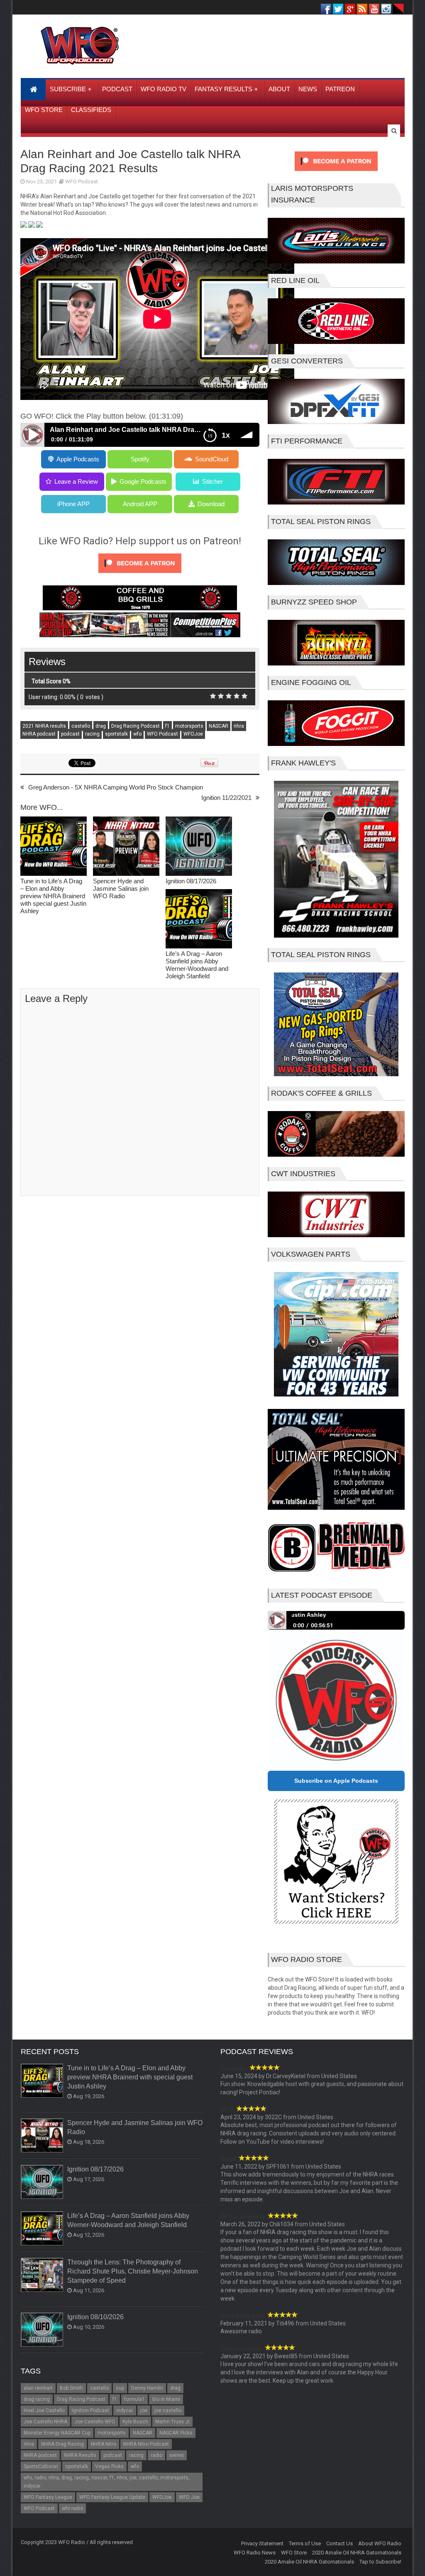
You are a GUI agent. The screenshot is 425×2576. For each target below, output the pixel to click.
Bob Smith (71, 2388)
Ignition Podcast (90, 2410)
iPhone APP (73, 504)
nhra (239, 726)
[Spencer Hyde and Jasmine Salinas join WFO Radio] (126, 847)
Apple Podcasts (78, 459)
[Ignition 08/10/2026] (42, 2330)
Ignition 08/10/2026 (95, 2317)
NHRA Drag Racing (62, 2444)
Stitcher (212, 481)
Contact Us (340, 2543)
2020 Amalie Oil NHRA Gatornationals (357, 2553)
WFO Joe (189, 2497)
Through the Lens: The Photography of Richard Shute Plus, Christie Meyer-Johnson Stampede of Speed (133, 2271)
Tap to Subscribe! (380, 2562)
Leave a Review (76, 481)
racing (92, 734)
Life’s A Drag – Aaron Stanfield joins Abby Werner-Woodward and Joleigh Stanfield (197, 965)
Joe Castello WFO (95, 2422)
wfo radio (72, 2508)
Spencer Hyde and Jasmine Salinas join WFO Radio (121, 888)
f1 (167, 726)
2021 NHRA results (44, 726)
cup (120, 2388)
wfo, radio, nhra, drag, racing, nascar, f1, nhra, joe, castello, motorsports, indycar (107, 2482)
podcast (70, 734)
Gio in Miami (166, 2399)
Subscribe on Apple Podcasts (336, 1781)
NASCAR (219, 726)
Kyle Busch (135, 2422)
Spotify (140, 459)
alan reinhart (38, 2388)
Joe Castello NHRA (45, 2422)
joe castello (168, 2410)
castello (81, 726)
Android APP (140, 504)
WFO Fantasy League (48, 2497)
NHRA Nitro (104, 2444)
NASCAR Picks (176, 2433)
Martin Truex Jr (172, 2422)
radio (156, 2455)
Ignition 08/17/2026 (191, 881)
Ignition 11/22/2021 (226, 798)
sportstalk (116, 734)
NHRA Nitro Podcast (146, 2444)
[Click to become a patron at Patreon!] (140, 575)
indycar (125, 2410)
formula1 (134, 2399)
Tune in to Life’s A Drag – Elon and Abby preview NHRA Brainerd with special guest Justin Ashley (53, 896)
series (177, 2455)
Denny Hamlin (147, 2388)
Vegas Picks (109, 2466)
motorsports (189, 726)
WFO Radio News (255, 2553)
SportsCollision (41, 2466)
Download (211, 504)
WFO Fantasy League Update (112, 2497)
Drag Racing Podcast (136, 726)
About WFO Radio (380, 2543)
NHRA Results (80, 2455)
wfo (137, 734)
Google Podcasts (143, 481)
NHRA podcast (39, 734)
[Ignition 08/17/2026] (199, 847)
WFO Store (294, 2553)
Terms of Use (305, 2543)
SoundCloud (212, 459)
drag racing (37, 2399)
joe (144, 2410)
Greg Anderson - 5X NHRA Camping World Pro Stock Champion (116, 787)
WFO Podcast (82, 182)
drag (101, 726)
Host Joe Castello (44, 2410)
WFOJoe (193, 734)
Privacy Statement (262, 2543)
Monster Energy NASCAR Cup (57, 2433)
